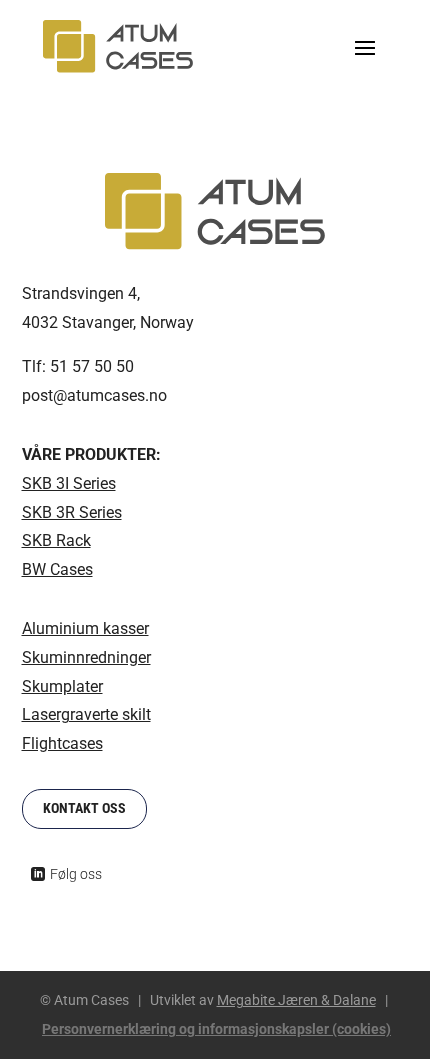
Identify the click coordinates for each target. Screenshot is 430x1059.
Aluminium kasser (85, 628)
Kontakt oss (84, 808)
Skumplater (62, 686)
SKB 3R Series (72, 512)
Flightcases (62, 743)
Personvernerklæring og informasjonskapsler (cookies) (216, 1029)
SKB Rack (56, 540)
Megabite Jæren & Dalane (296, 1000)
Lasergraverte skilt (86, 714)
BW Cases (57, 569)
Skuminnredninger (86, 657)
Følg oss (76, 874)
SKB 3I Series (69, 483)
